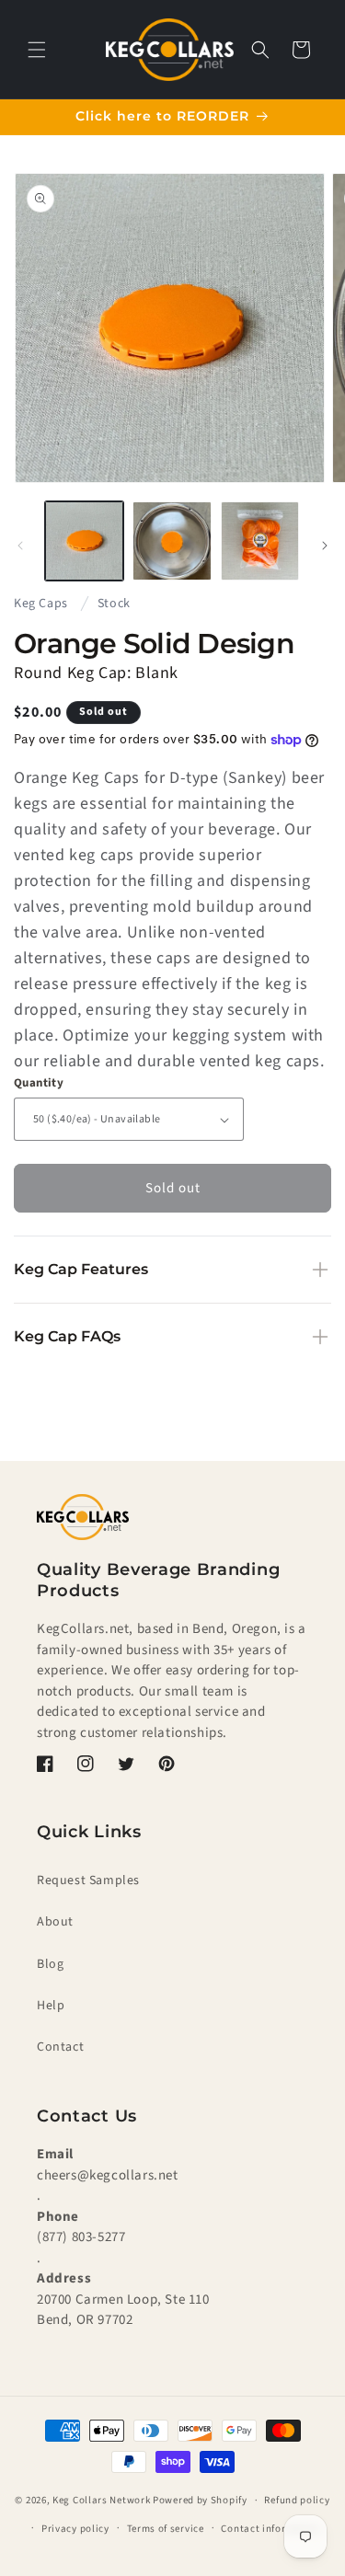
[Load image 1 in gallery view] (84, 540)
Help (51, 2006)
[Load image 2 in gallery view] (172, 540)
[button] (37, 50)
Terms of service (166, 2529)
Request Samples (88, 1880)
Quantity (39, 1083)
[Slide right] (325, 546)
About (55, 1922)
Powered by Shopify (200, 2500)
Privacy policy (75, 2529)
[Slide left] (20, 546)
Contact (60, 2047)
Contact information (270, 2529)
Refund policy (297, 2500)
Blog (50, 1964)
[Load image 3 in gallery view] (260, 540)
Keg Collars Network (101, 2500)
